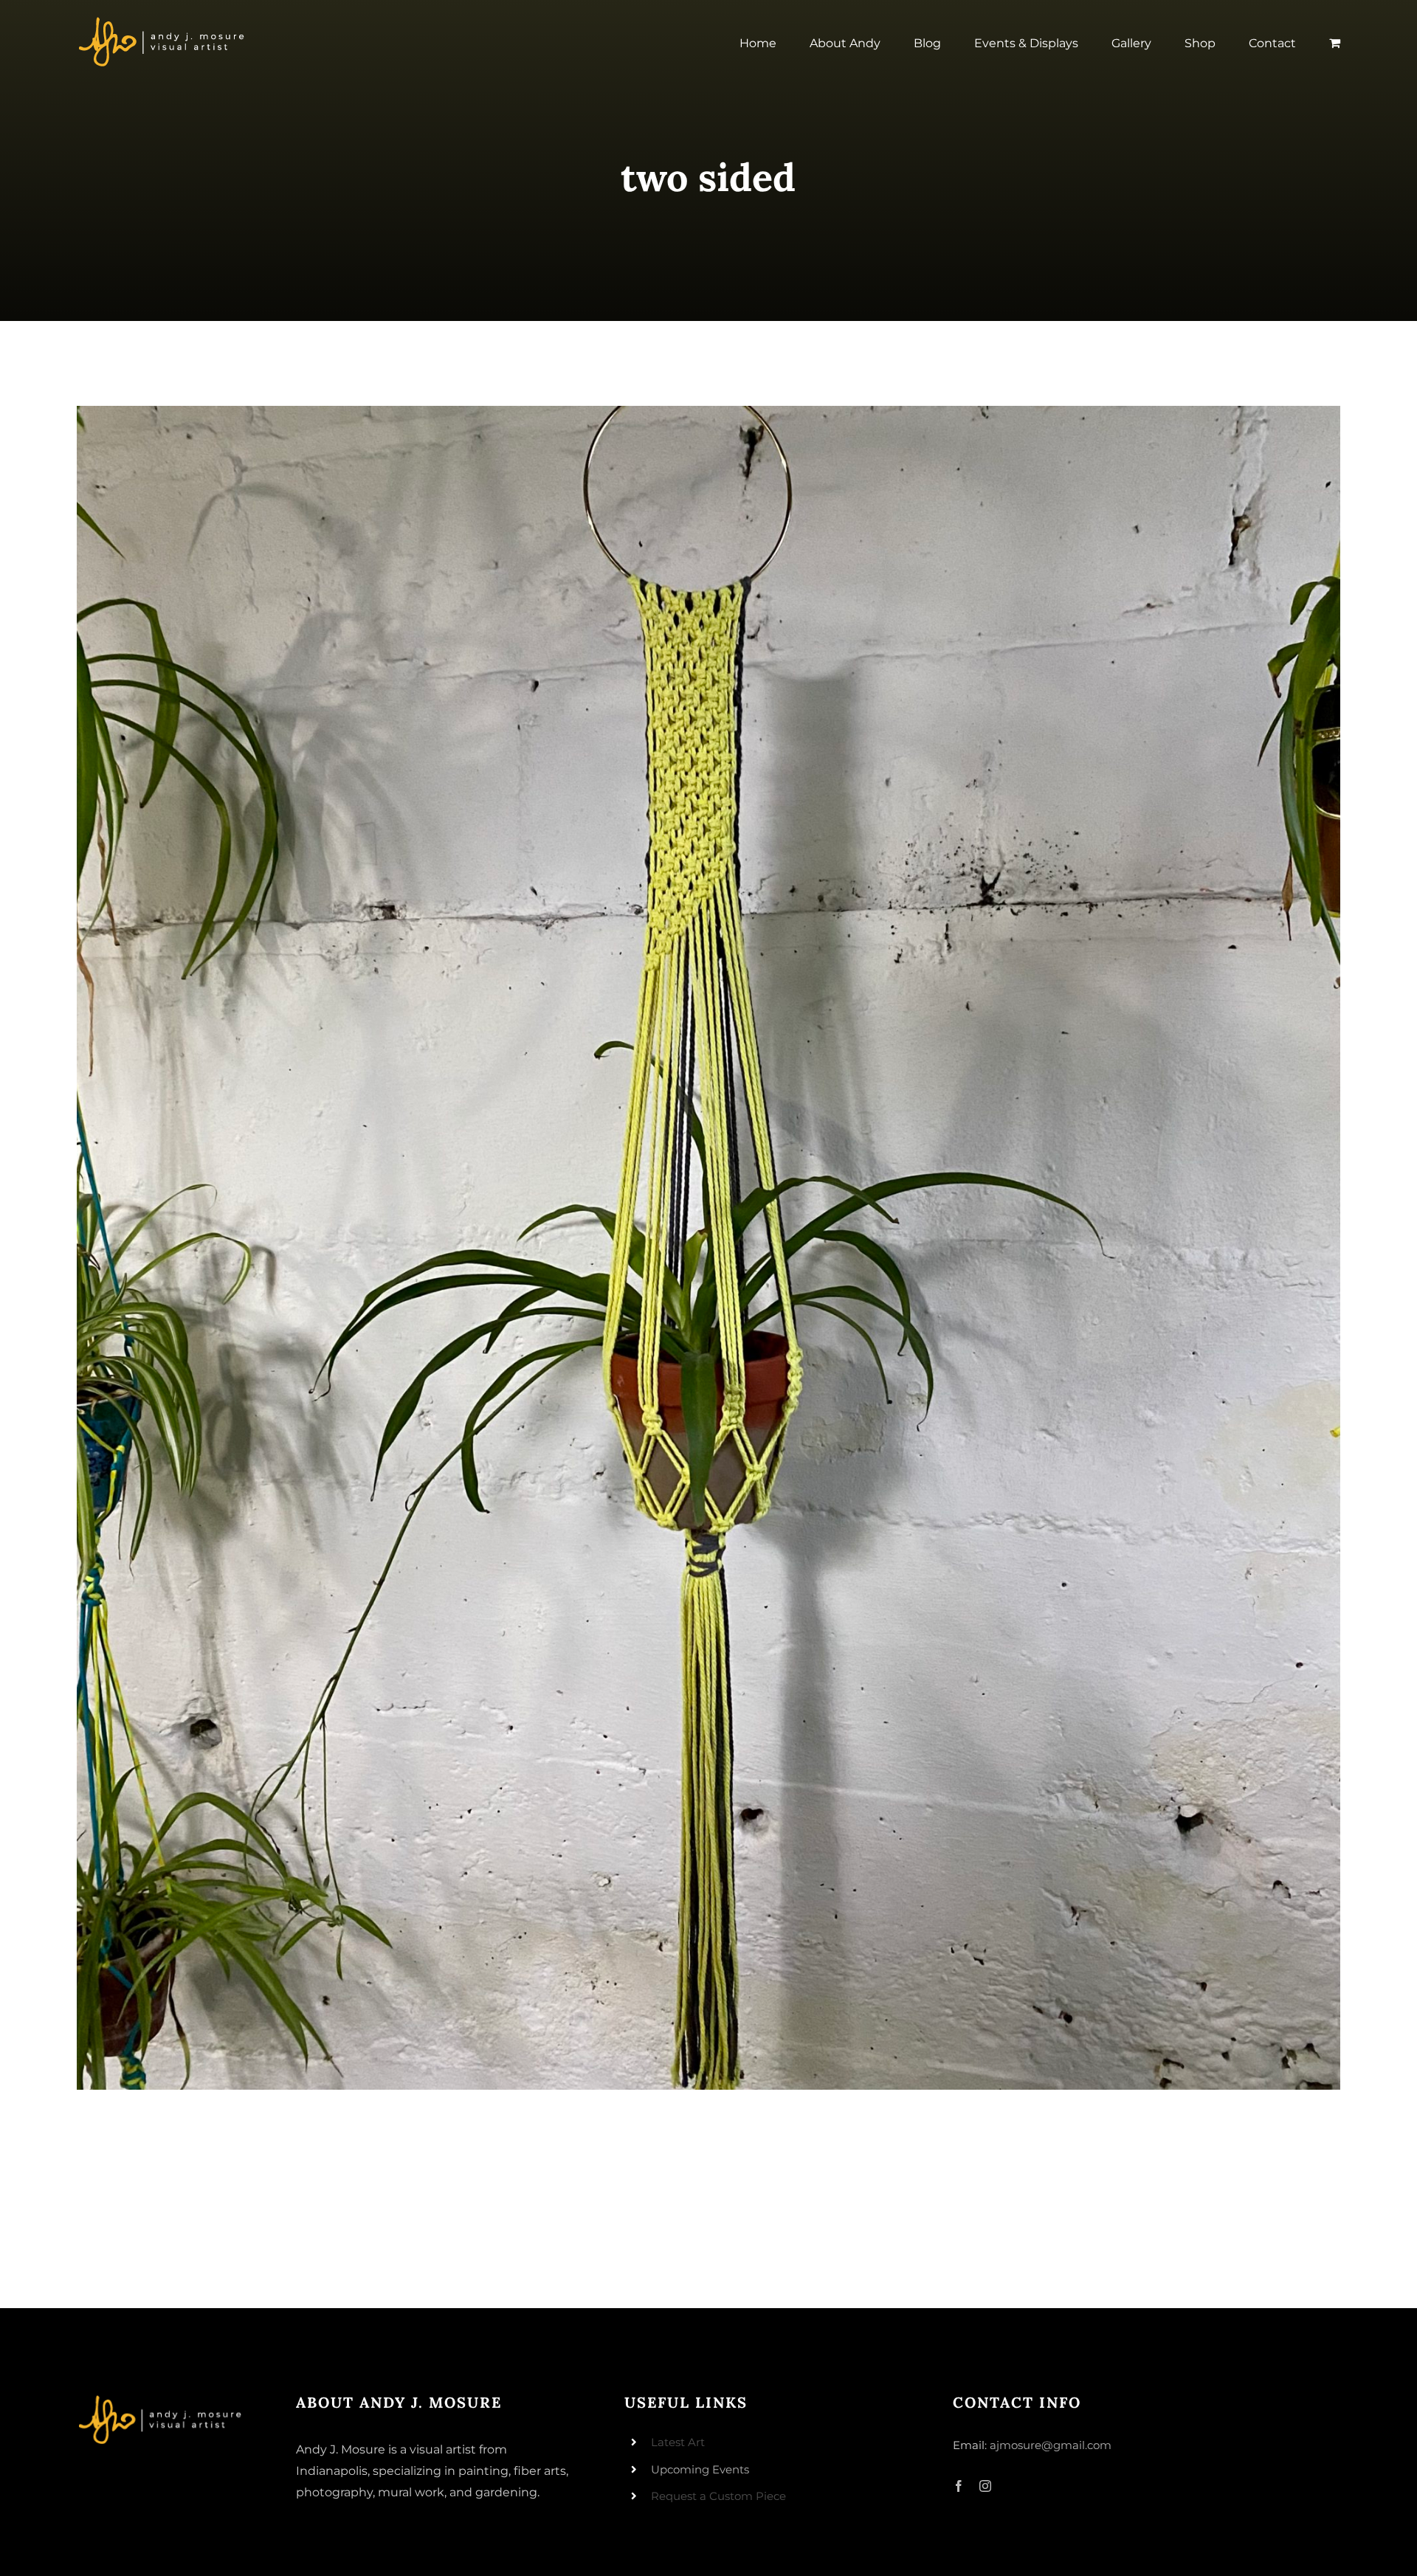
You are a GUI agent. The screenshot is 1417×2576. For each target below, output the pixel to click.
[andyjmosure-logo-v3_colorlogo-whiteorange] (163, 21)
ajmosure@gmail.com (1051, 2445)
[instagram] (985, 2486)
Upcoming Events (700, 2469)
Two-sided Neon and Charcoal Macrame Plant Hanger (709, 1248)
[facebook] (959, 2486)
